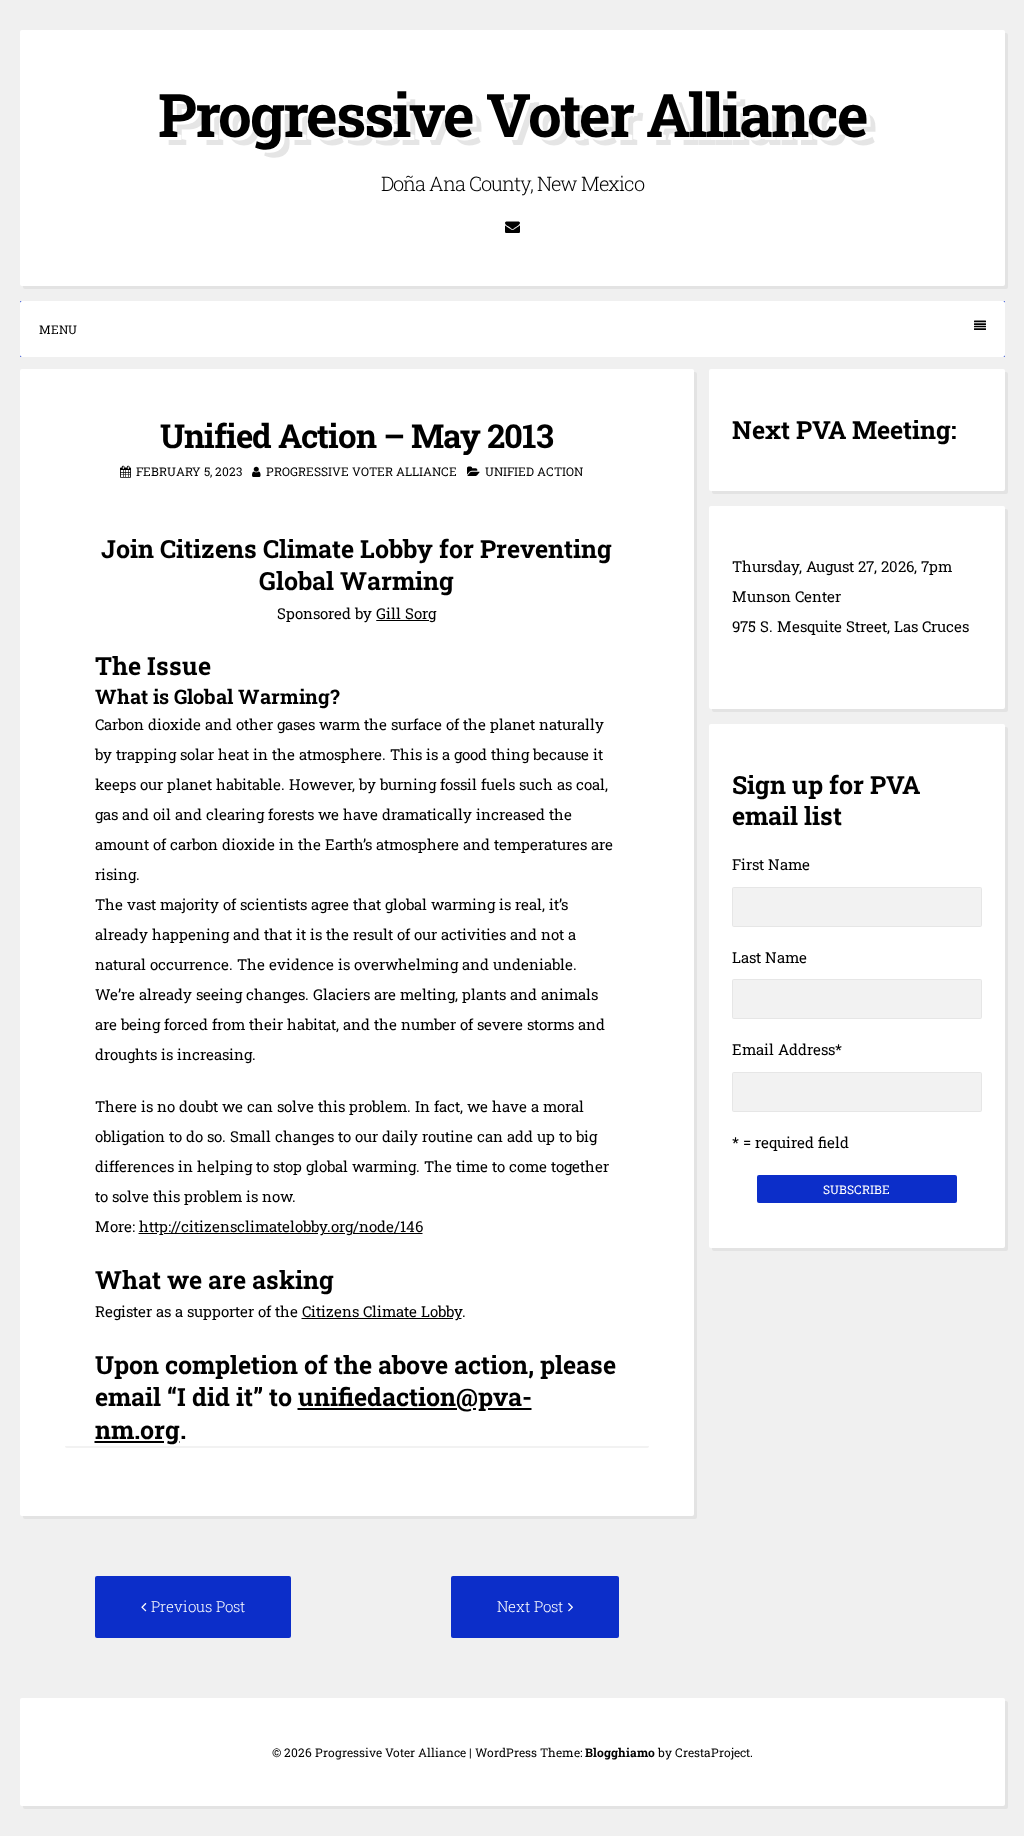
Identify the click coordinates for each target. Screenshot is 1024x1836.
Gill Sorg (406, 613)
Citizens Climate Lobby (382, 1311)
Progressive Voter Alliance (512, 113)
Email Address (787, 1049)
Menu (58, 329)
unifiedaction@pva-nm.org (313, 1413)
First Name (771, 864)
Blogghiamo (620, 1752)
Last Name (769, 957)
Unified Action (534, 471)
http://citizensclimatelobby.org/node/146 (281, 1226)
